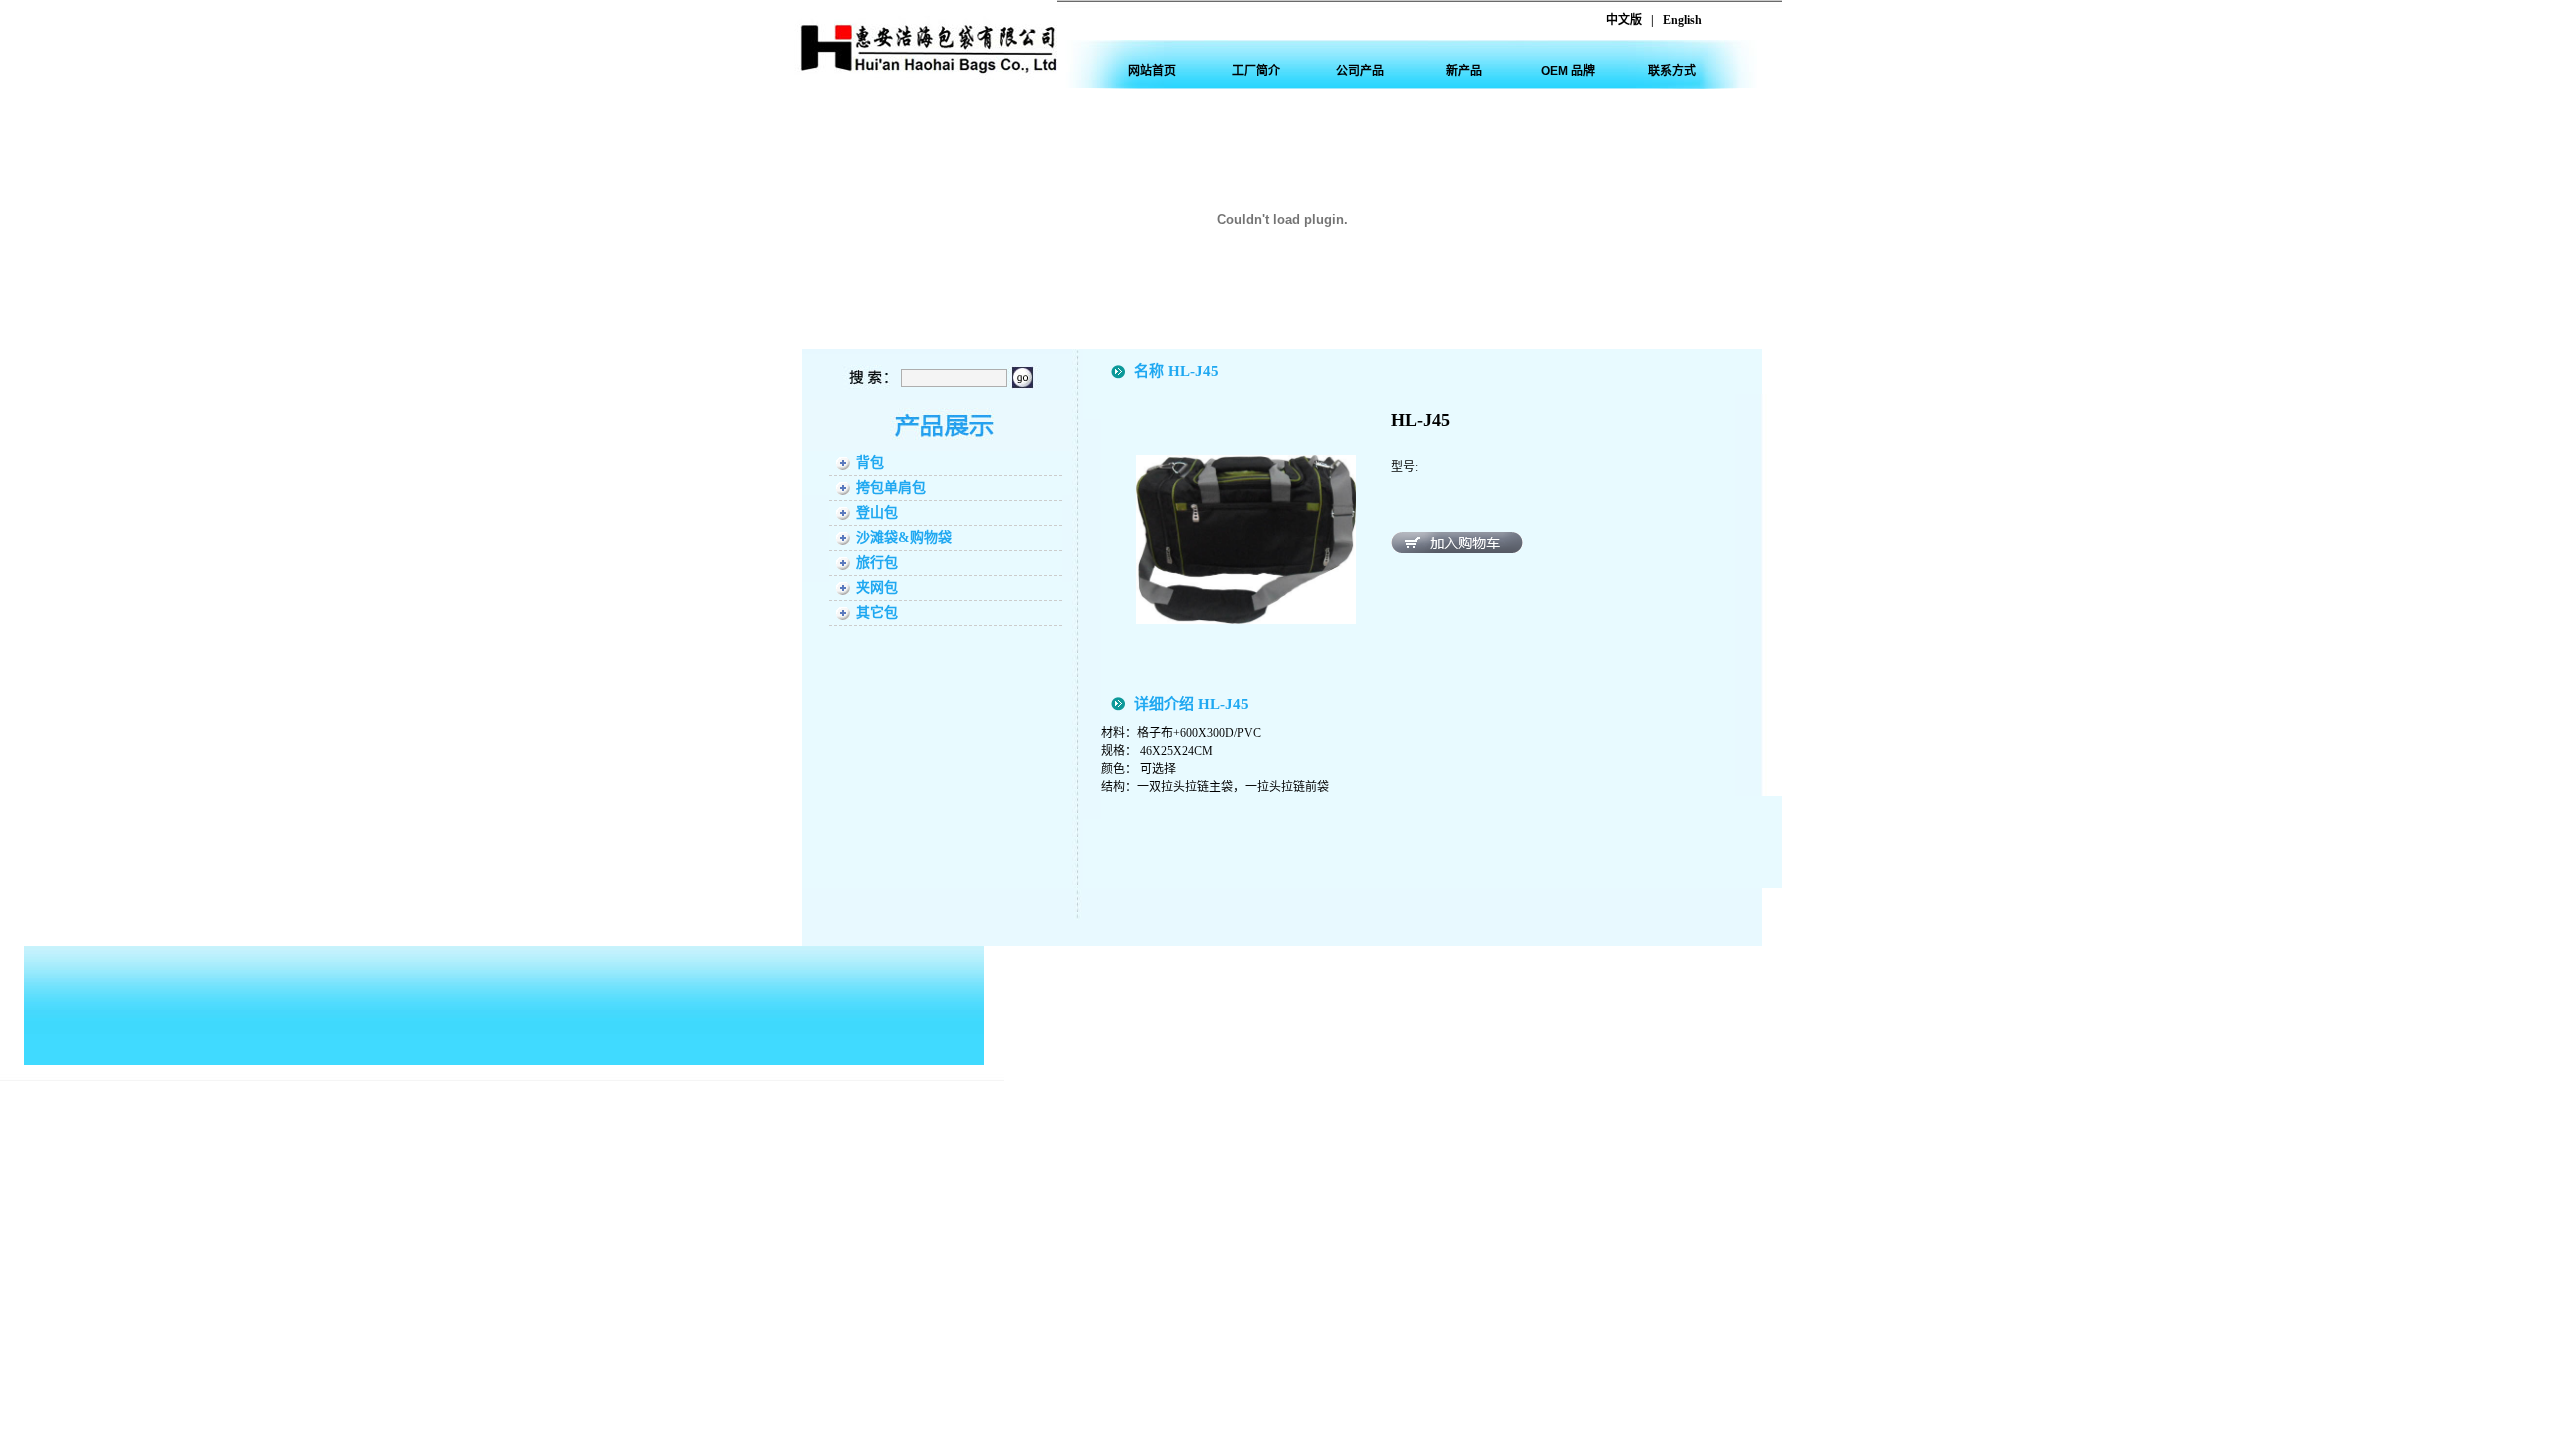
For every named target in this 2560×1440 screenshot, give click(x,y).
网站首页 (1152, 71)
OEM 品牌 (1568, 71)
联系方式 (1672, 71)
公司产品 (1360, 71)
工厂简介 (1256, 71)
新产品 (1464, 71)
